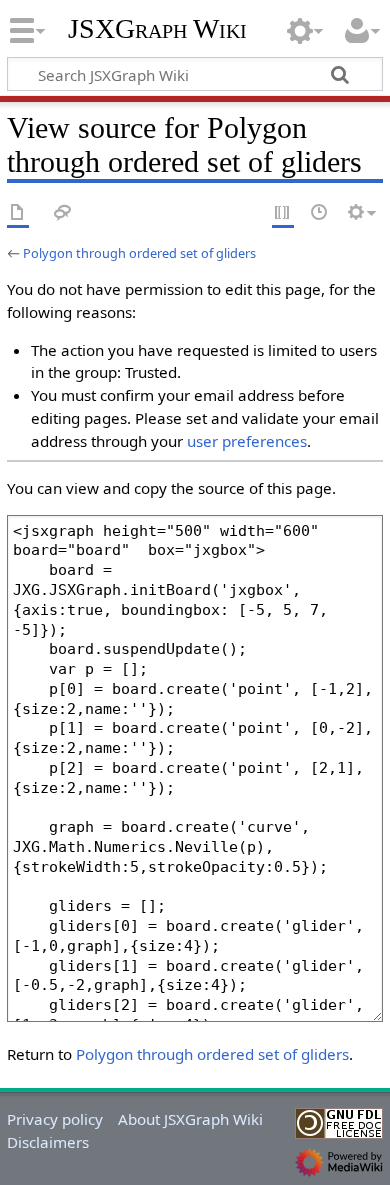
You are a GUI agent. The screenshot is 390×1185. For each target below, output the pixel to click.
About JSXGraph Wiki (190, 1119)
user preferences (247, 441)
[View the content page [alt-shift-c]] (18, 213)
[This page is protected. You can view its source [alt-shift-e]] (283, 213)
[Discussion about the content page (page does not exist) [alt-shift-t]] (63, 213)
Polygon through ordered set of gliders (139, 253)
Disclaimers (48, 1142)
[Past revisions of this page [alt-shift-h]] (320, 213)
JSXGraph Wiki (157, 29)
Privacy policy (55, 1119)
